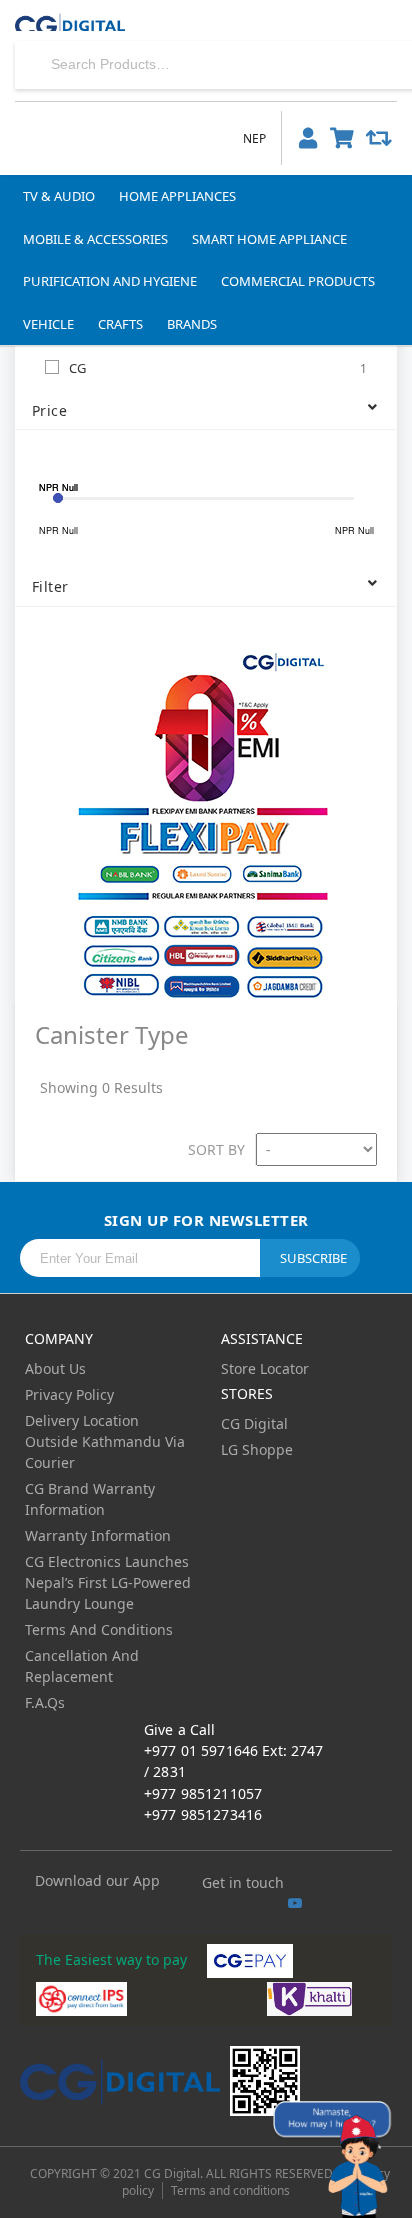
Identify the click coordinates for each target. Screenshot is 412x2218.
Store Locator (265, 1368)
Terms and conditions (230, 2190)
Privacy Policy (69, 1394)
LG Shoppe (257, 1449)
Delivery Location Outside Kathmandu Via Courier (105, 1441)
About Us (55, 1368)
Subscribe (313, 1258)
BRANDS (192, 324)
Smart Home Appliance (269, 239)
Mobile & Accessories (95, 239)
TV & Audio (59, 196)
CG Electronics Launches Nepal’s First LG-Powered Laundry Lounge (108, 1582)
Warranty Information (98, 1535)
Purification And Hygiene (110, 281)
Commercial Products (298, 281)
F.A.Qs (45, 1702)
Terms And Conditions (99, 1629)
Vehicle (48, 324)
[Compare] (379, 137)
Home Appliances (177, 196)
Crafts (120, 324)
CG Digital (254, 1423)
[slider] (58, 498)
